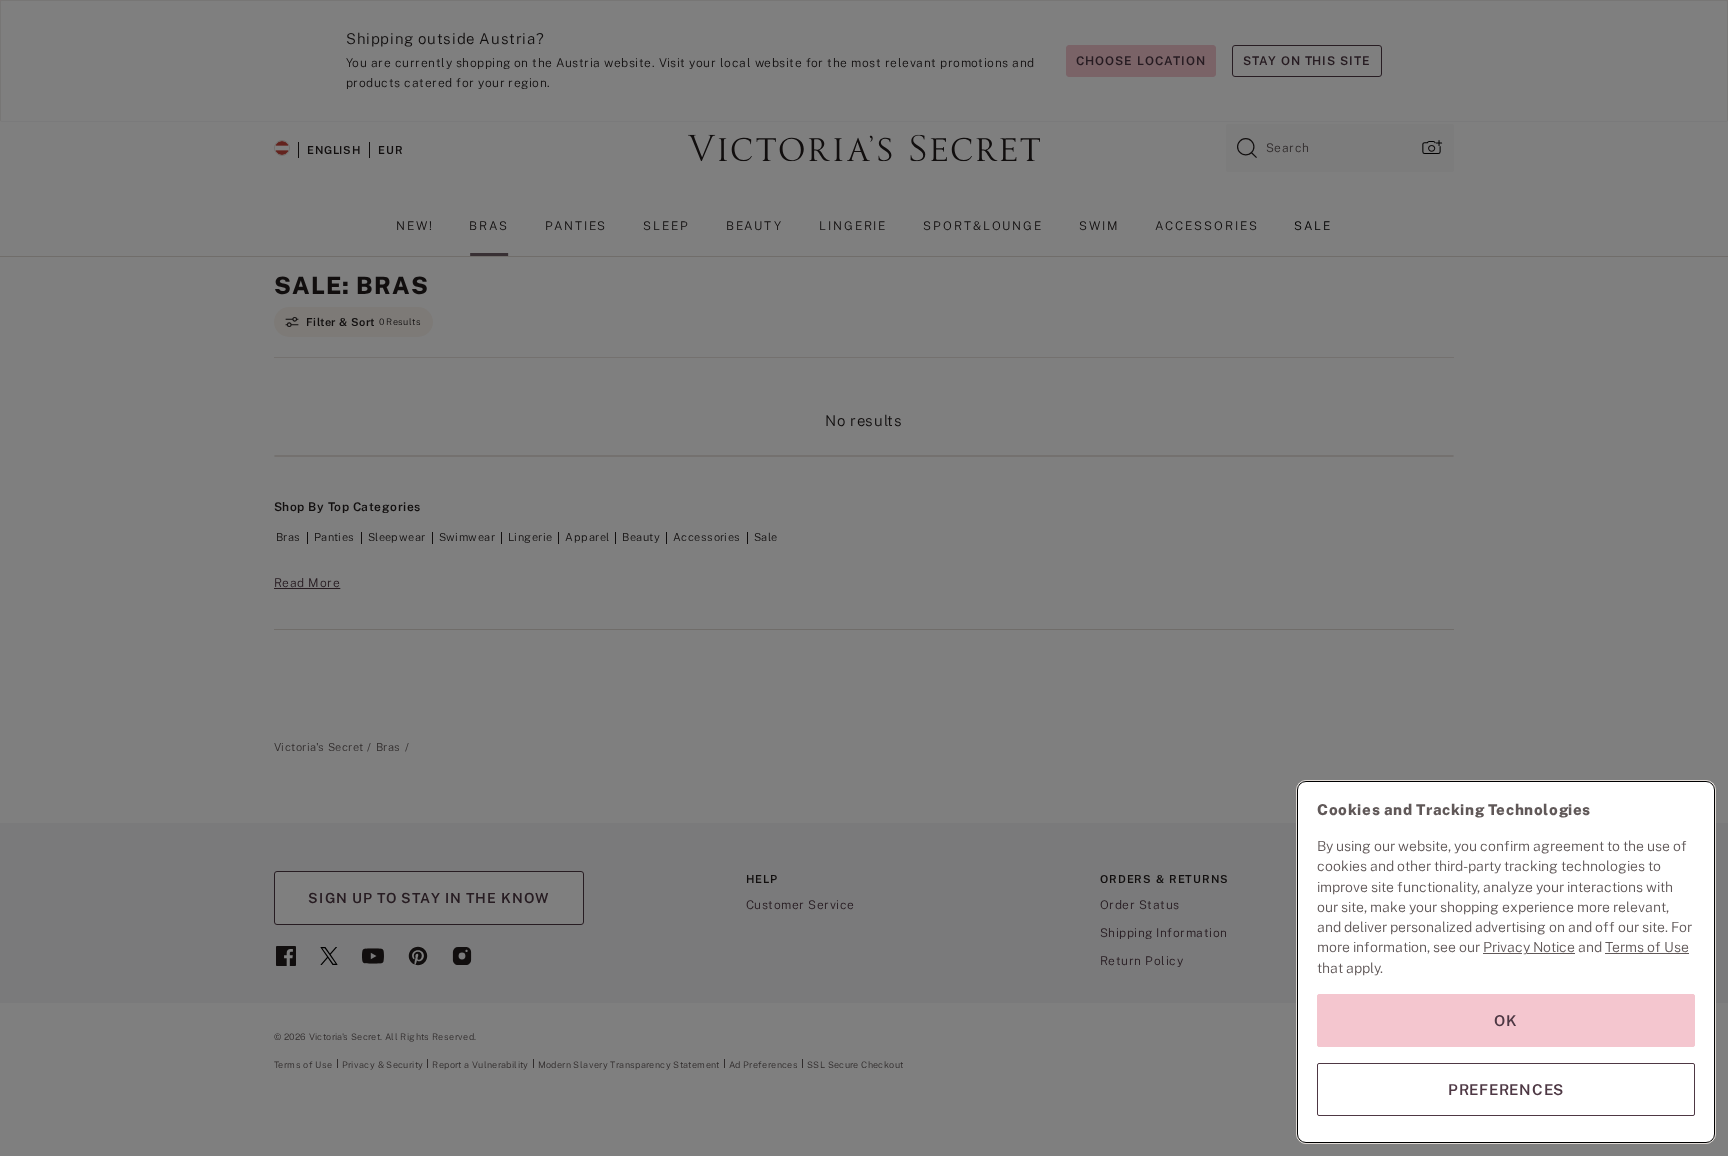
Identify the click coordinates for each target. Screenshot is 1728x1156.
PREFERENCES (1506, 1089)
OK (1506, 1020)
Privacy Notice (1529, 947)
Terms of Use (1647, 947)
